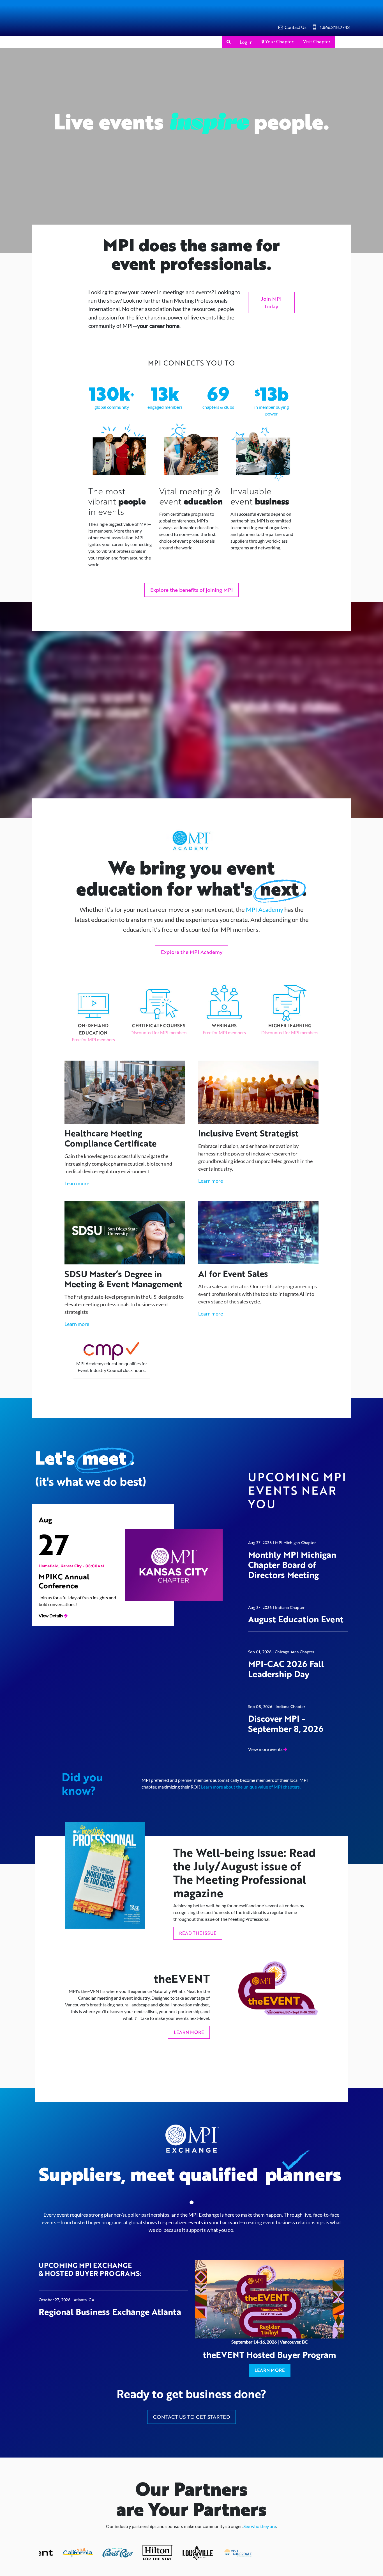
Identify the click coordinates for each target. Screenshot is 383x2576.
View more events (266, 1776)
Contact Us (296, 27)
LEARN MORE (189, 2059)
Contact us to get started (191, 2469)
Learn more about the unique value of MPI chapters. (251, 1814)
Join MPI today (271, 302)
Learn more (77, 1209)
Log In (211, 42)
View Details (51, 1643)
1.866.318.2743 (334, 27)
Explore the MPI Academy (192, 977)
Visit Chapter (317, 41)
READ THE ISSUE (198, 1960)
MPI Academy (265, 935)
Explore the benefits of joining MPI (191, 590)
